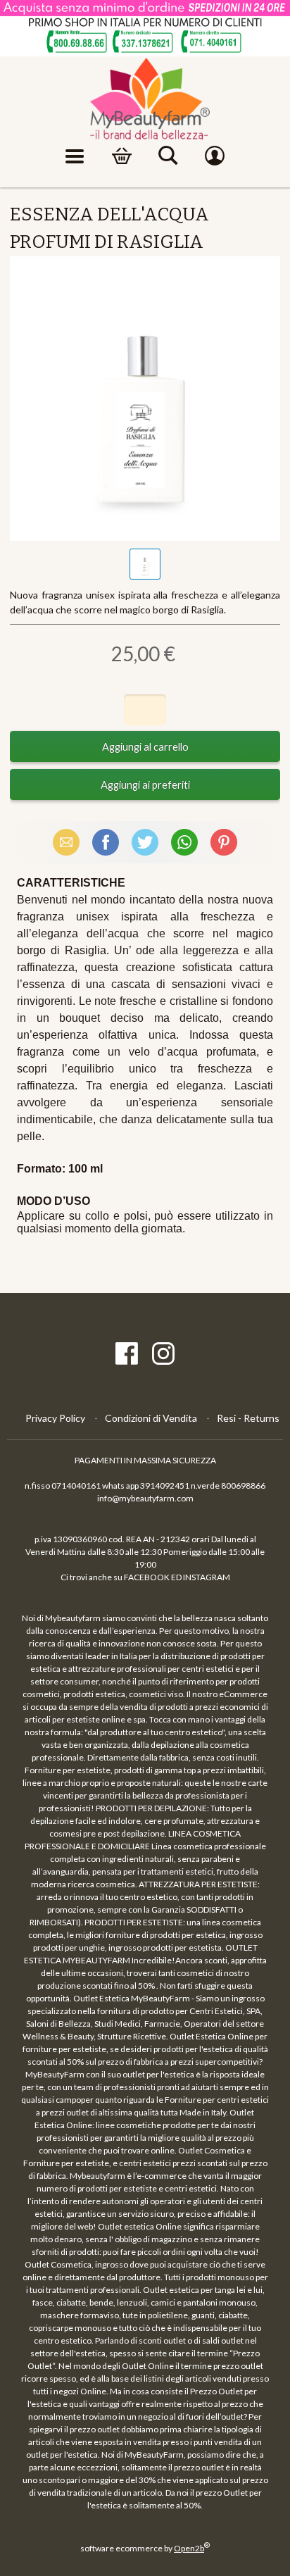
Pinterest (224, 842)
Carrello (122, 156)
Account (215, 156)
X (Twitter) (145, 842)
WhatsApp (184, 842)
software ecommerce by (145, 2548)
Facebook (106, 842)
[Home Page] (145, 99)
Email (66, 842)
